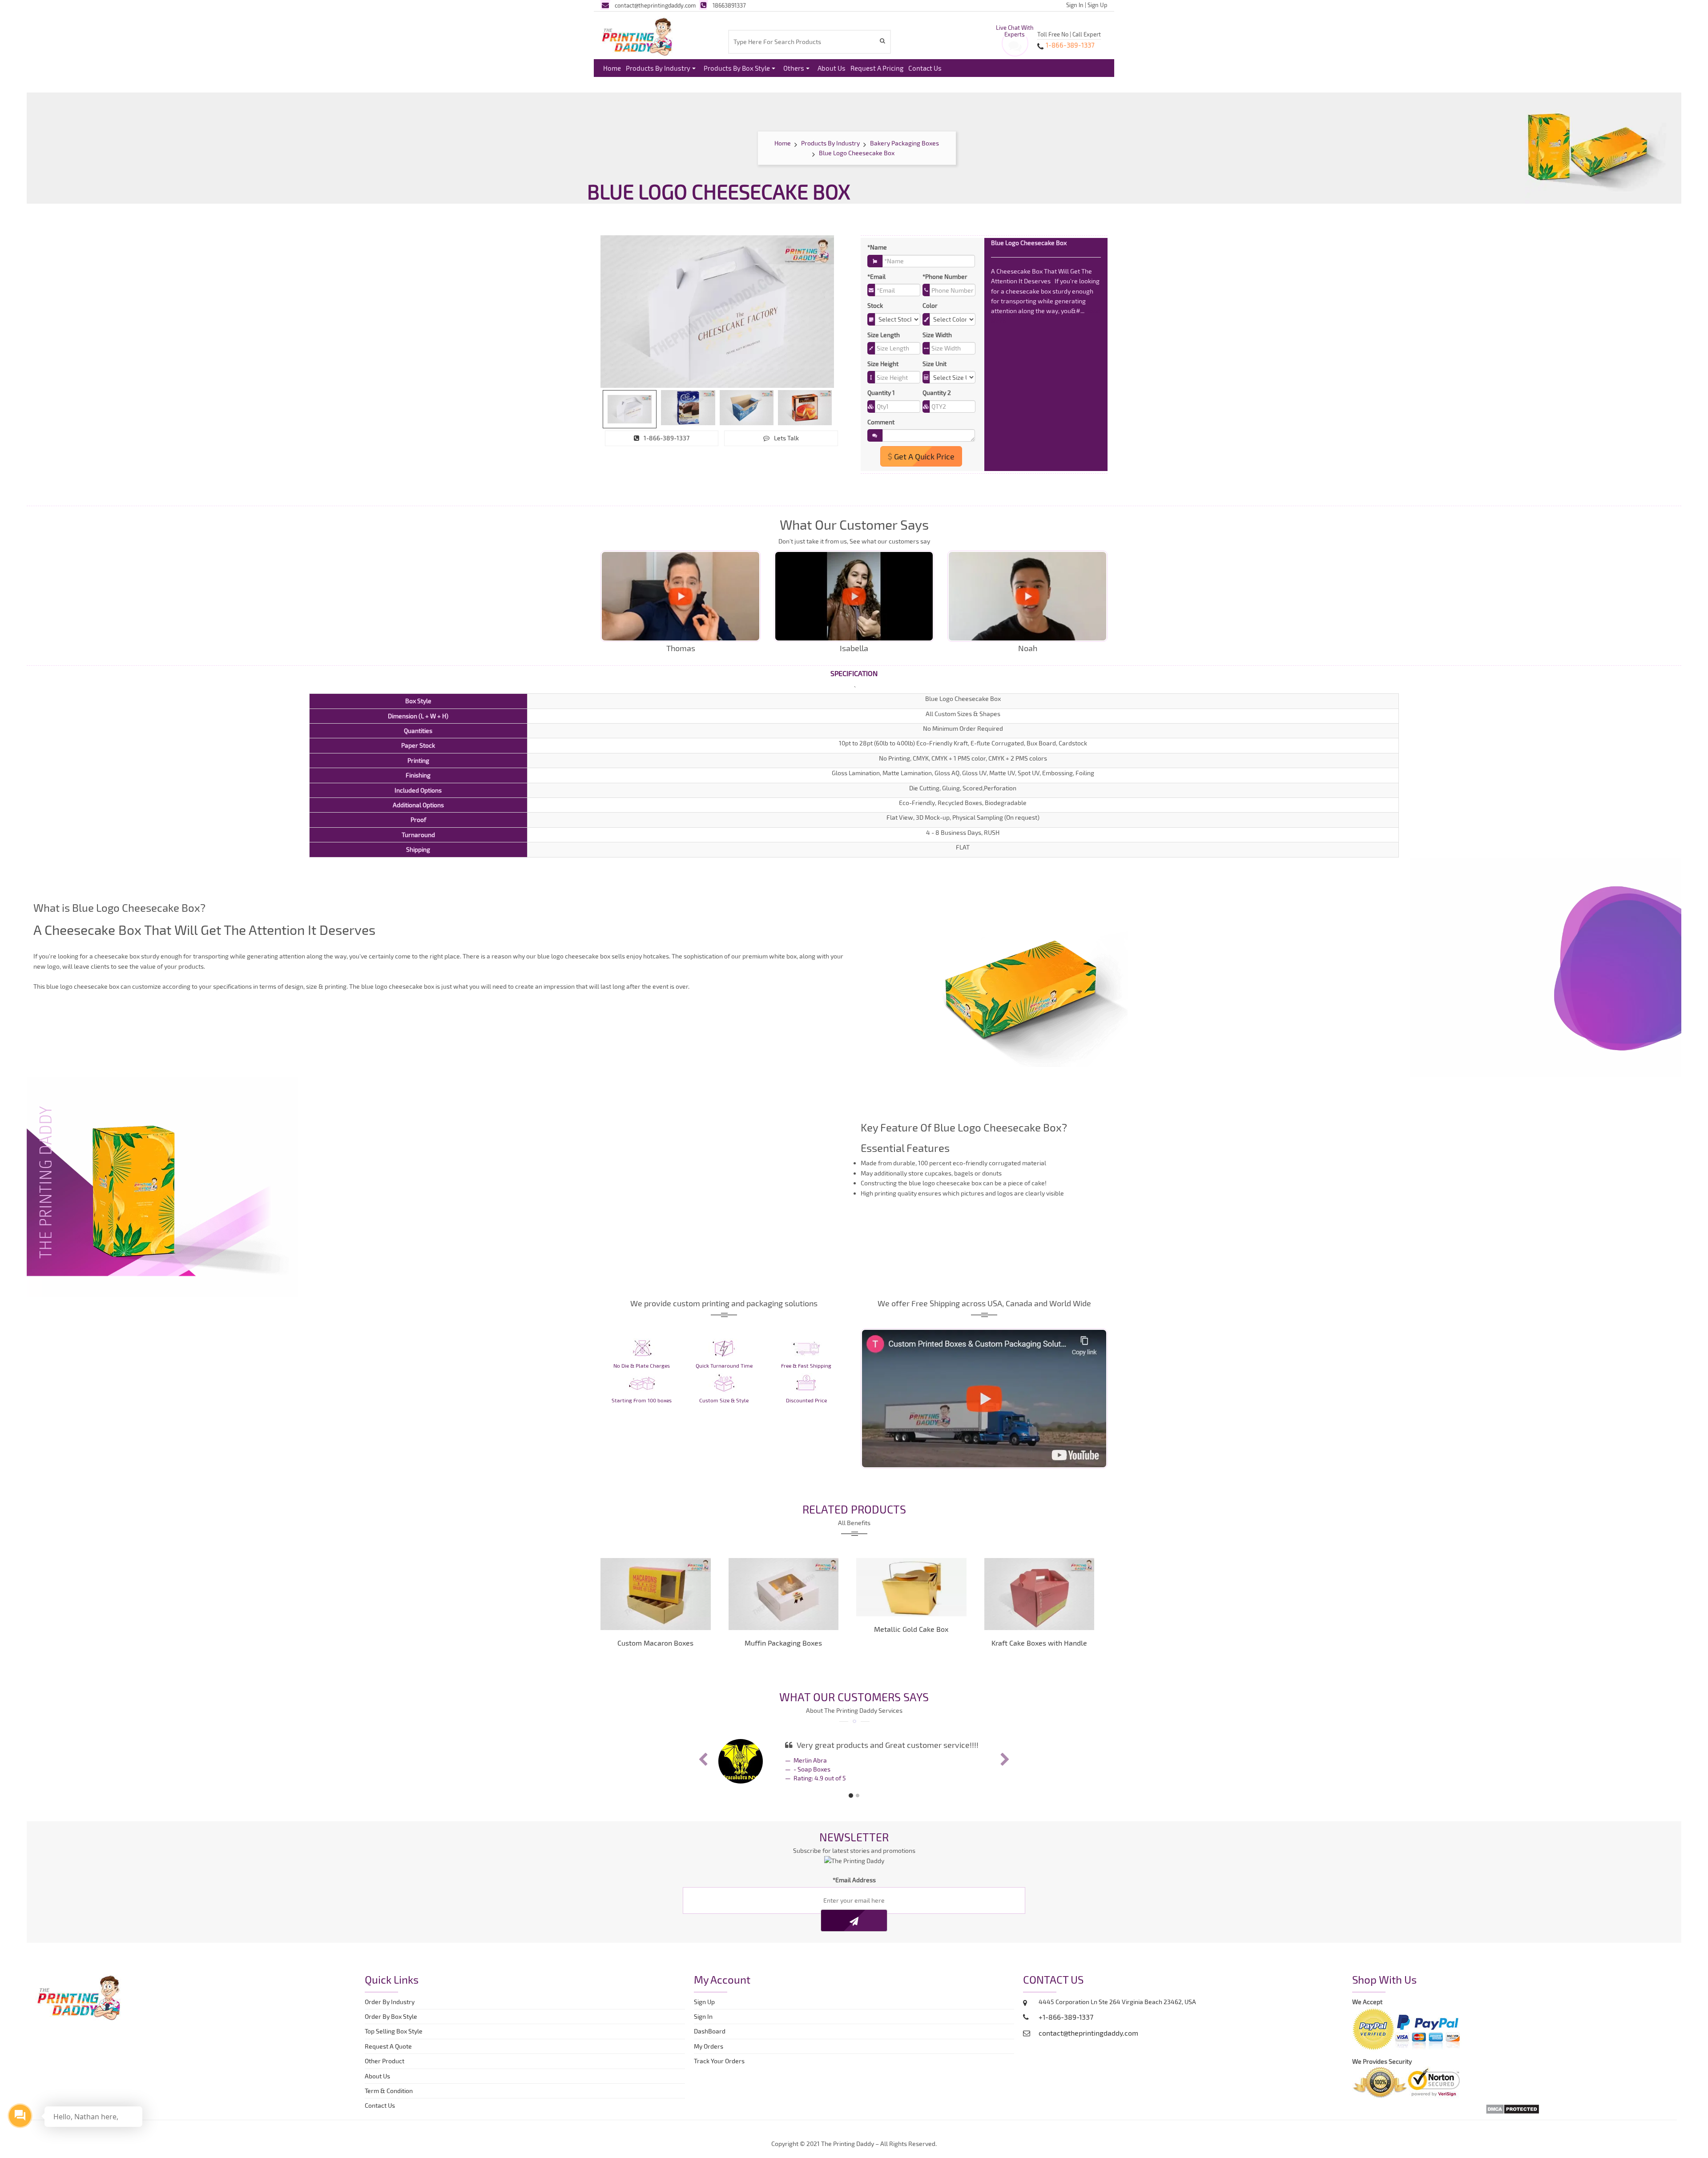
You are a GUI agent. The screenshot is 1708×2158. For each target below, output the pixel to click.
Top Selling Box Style (394, 2038)
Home (612, 68)
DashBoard (711, 2038)
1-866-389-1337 (667, 438)
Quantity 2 (937, 393)
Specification (854, 673)
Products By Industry (658, 68)
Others (794, 68)
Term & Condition (389, 2098)
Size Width (937, 335)
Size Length (884, 335)
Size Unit (935, 364)
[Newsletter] (854, 1928)
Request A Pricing (877, 68)
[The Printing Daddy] (637, 35)
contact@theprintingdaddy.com (655, 5)
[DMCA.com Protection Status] (1513, 2115)
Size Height (883, 364)
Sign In (1075, 5)
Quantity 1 (881, 393)
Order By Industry (390, 2009)
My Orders (711, 2053)
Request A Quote (388, 2053)
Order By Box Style (391, 2023)
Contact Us (925, 68)
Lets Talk (786, 438)
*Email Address (854, 1887)
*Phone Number (945, 276)
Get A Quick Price (923, 456)
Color (930, 305)
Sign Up (1098, 5)
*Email (876, 276)
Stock (875, 305)
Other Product (385, 2068)
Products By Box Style (737, 68)
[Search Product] (884, 41)
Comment (881, 422)
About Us (832, 68)
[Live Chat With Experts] (1015, 48)
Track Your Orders (721, 2068)
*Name (877, 247)
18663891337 (729, 5)
